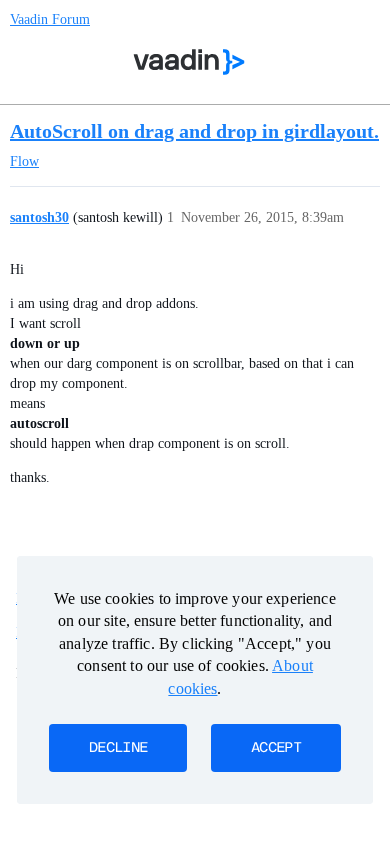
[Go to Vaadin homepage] (189, 62)
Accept (276, 748)
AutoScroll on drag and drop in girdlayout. (194, 131)
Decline (118, 748)
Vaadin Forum (50, 19)
